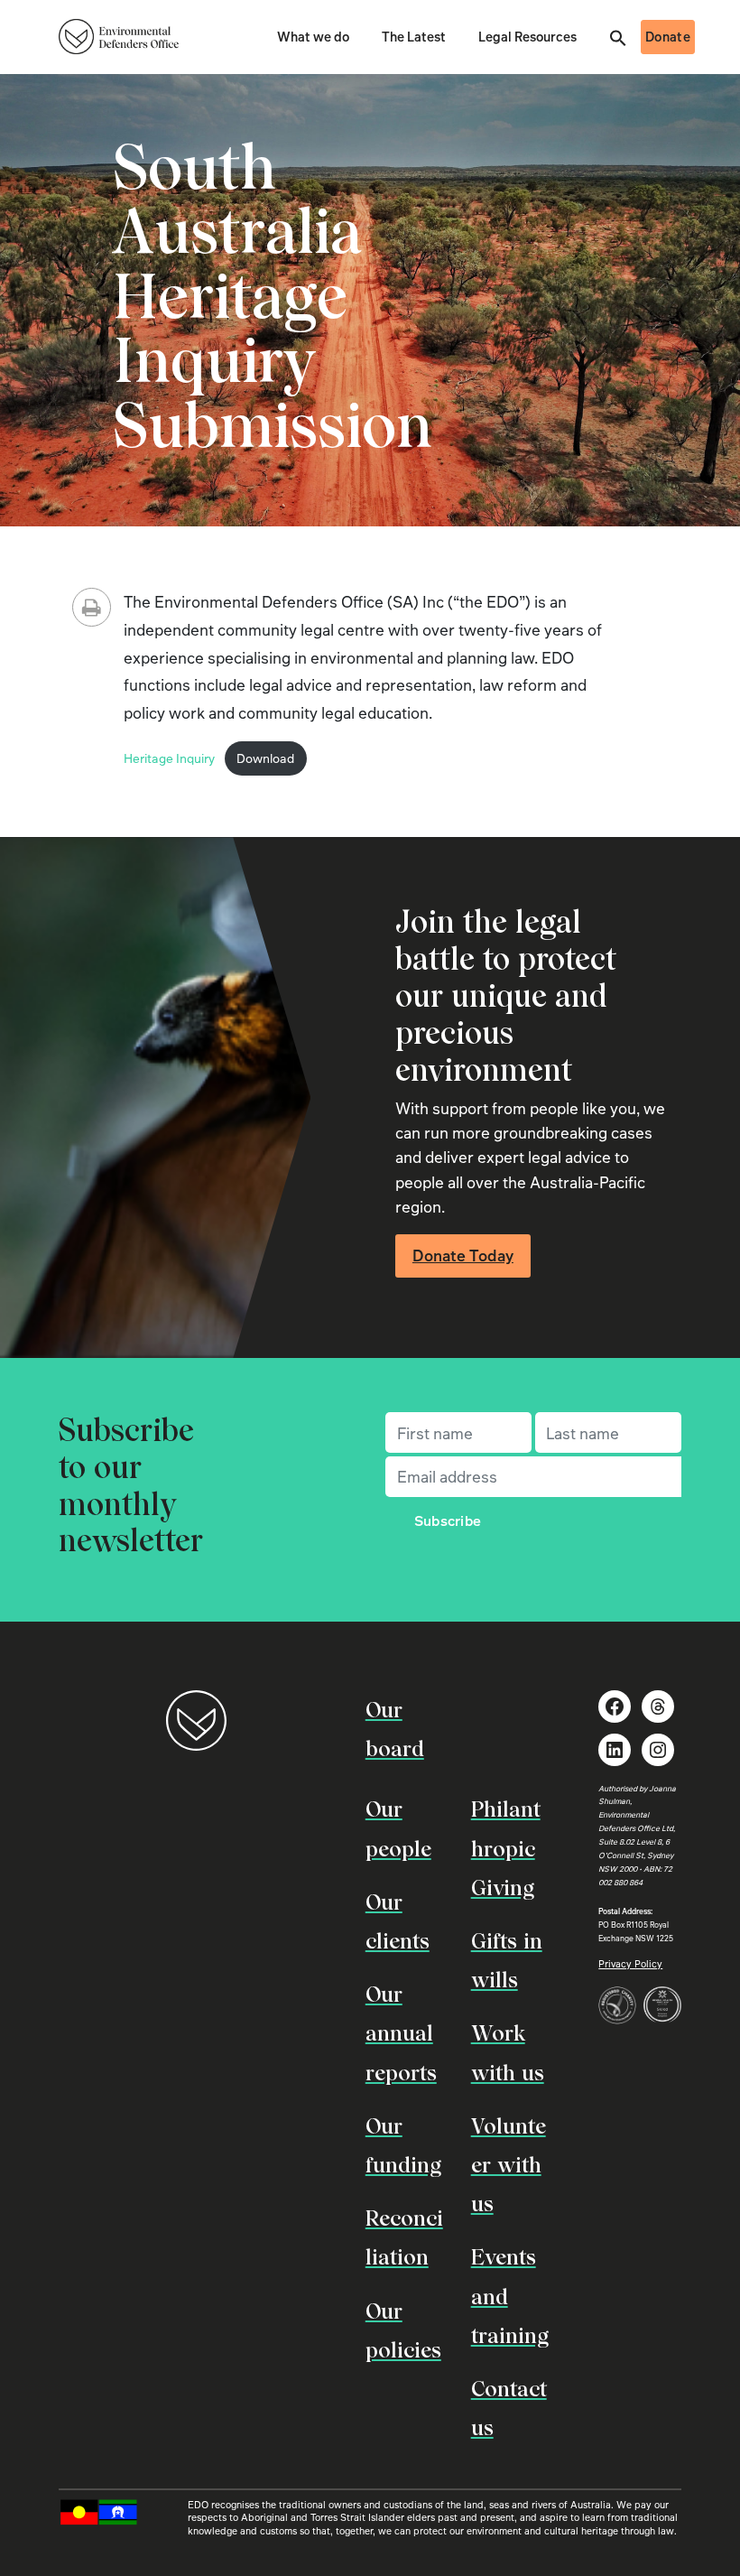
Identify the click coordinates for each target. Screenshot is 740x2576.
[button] (618, 36)
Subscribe (448, 1520)
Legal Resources (527, 36)
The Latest (414, 36)
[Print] (92, 607)
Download (265, 758)
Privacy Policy (630, 1963)
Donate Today (463, 1255)
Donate (668, 36)
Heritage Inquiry (169, 758)
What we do (313, 36)
